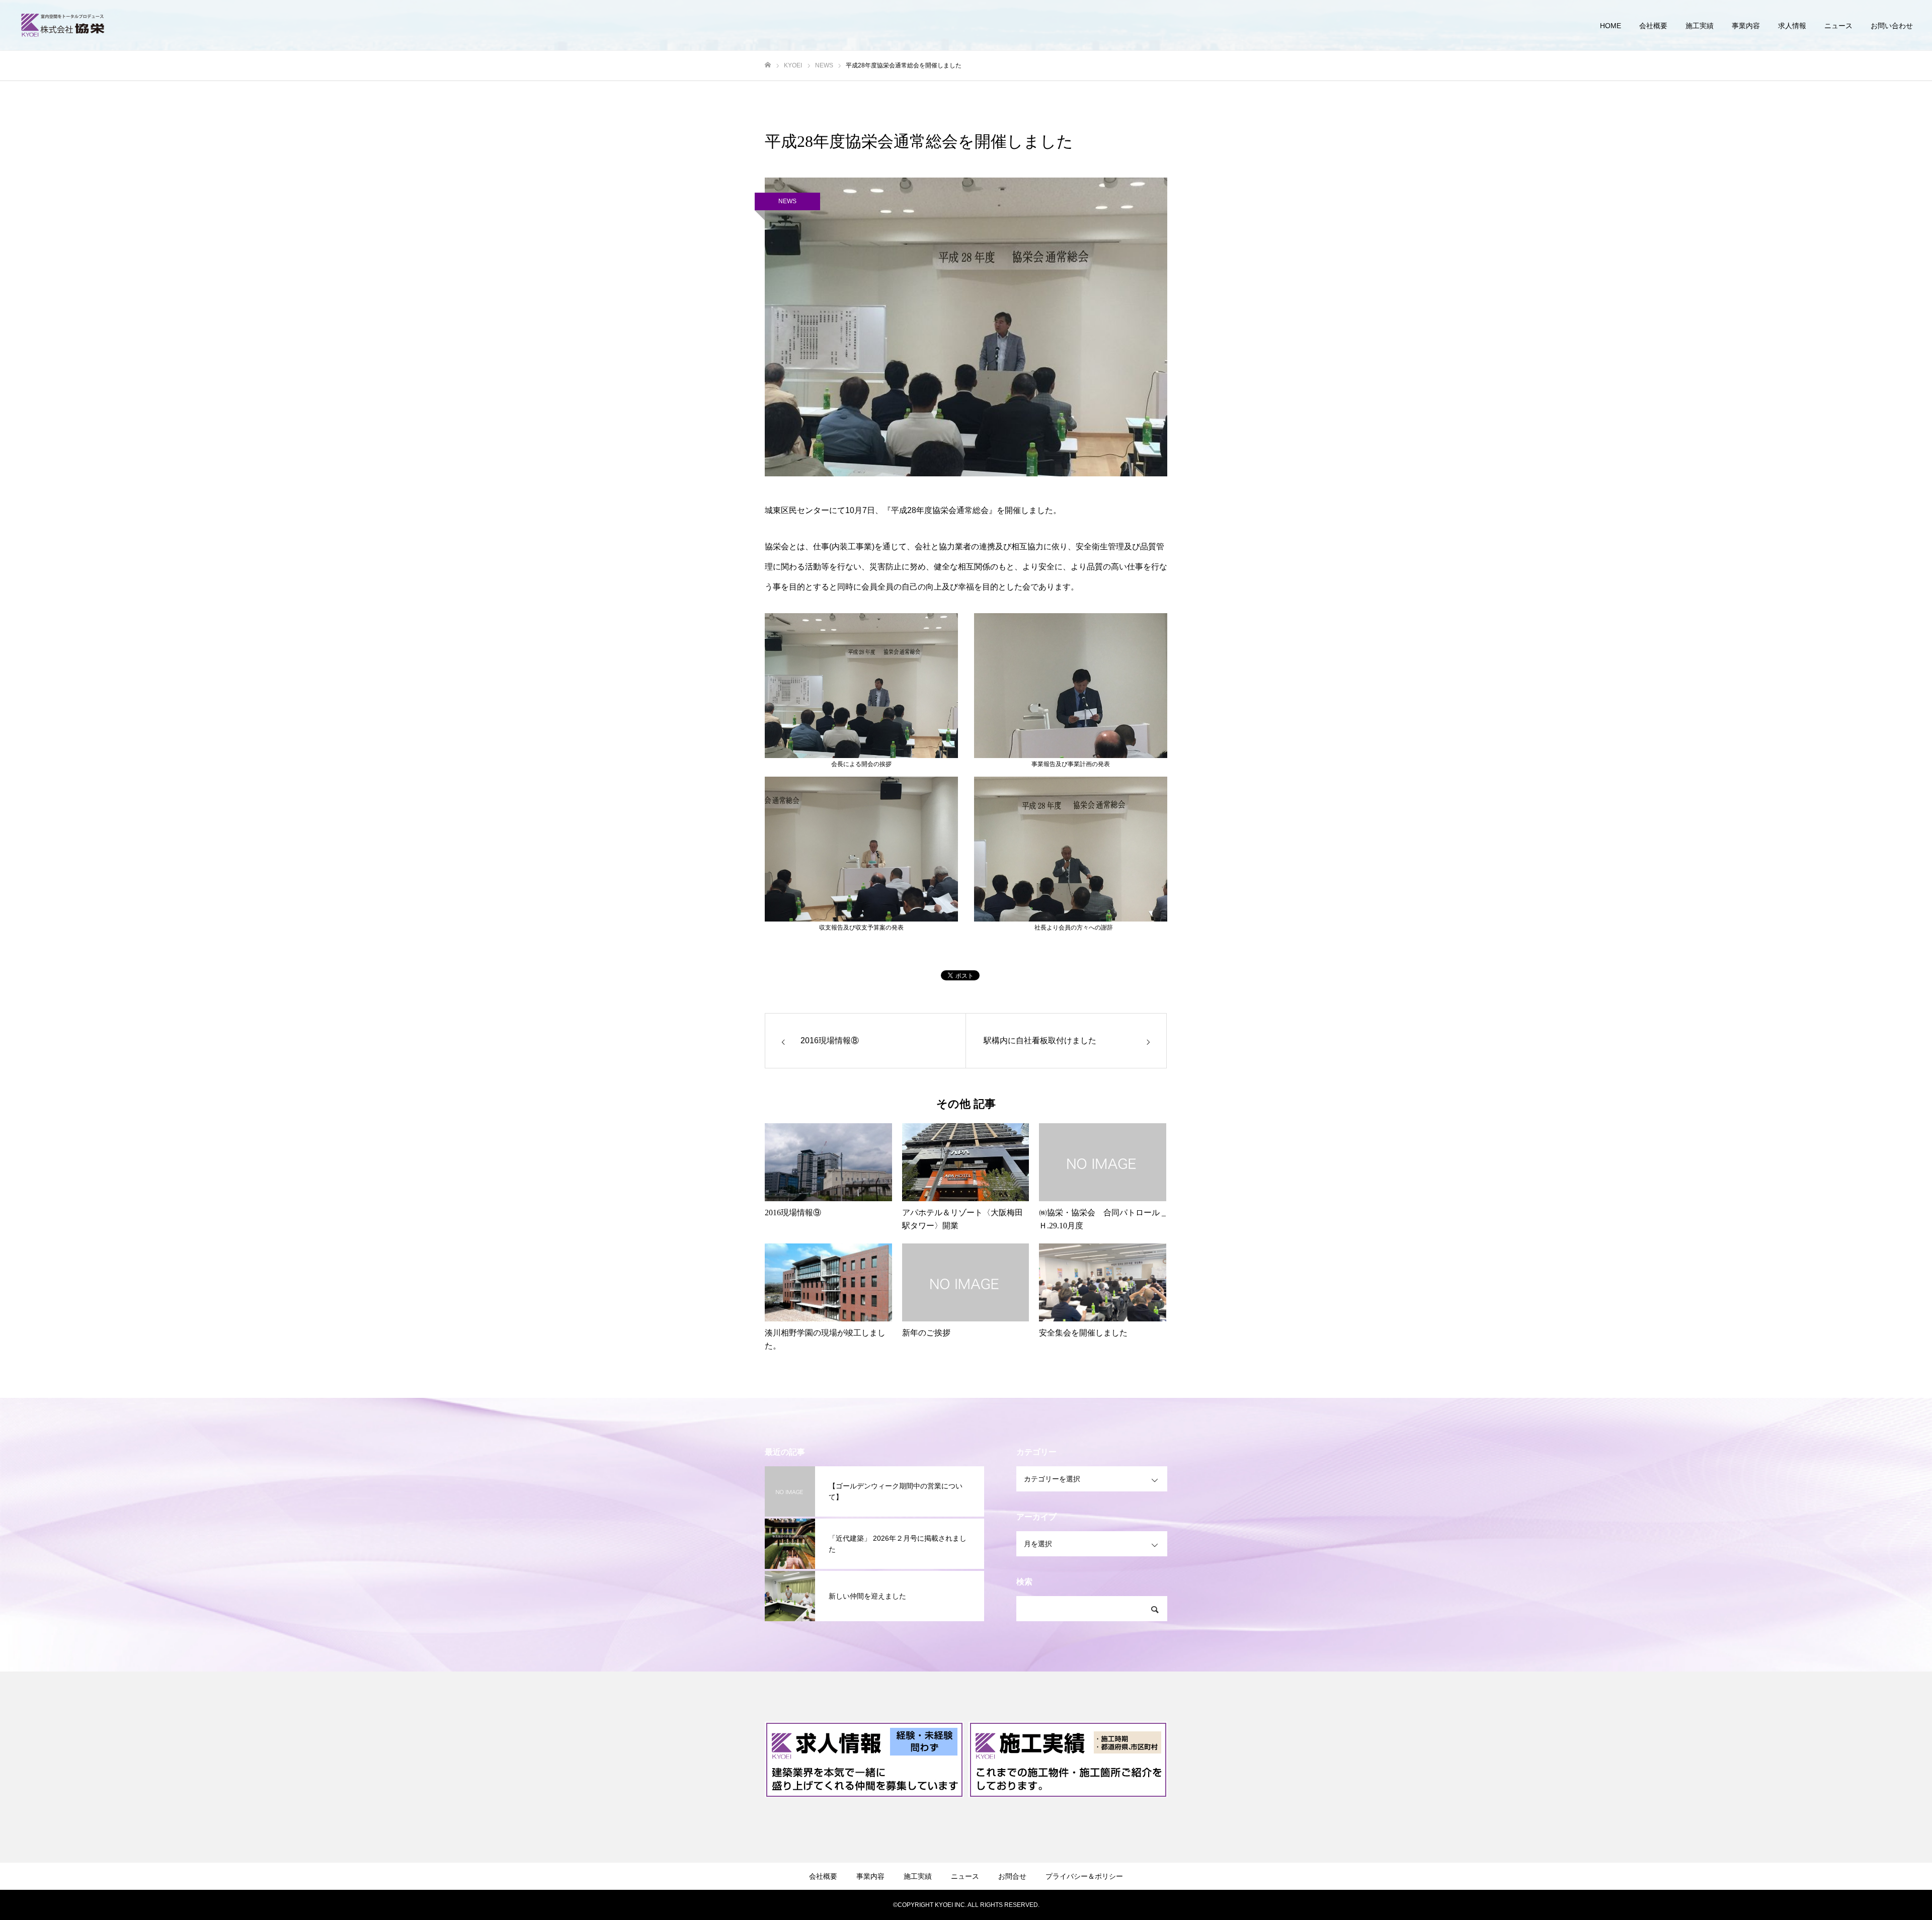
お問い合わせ (1892, 26)
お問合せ (1012, 1876)
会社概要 (1653, 26)
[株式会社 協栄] (63, 25)
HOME (1611, 26)
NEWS (787, 201)
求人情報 (1792, 26)
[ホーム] (768, 65)
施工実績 (1700, 26)
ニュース (1838, 26)
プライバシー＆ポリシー (1084, 1876)
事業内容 (1746, 26)
